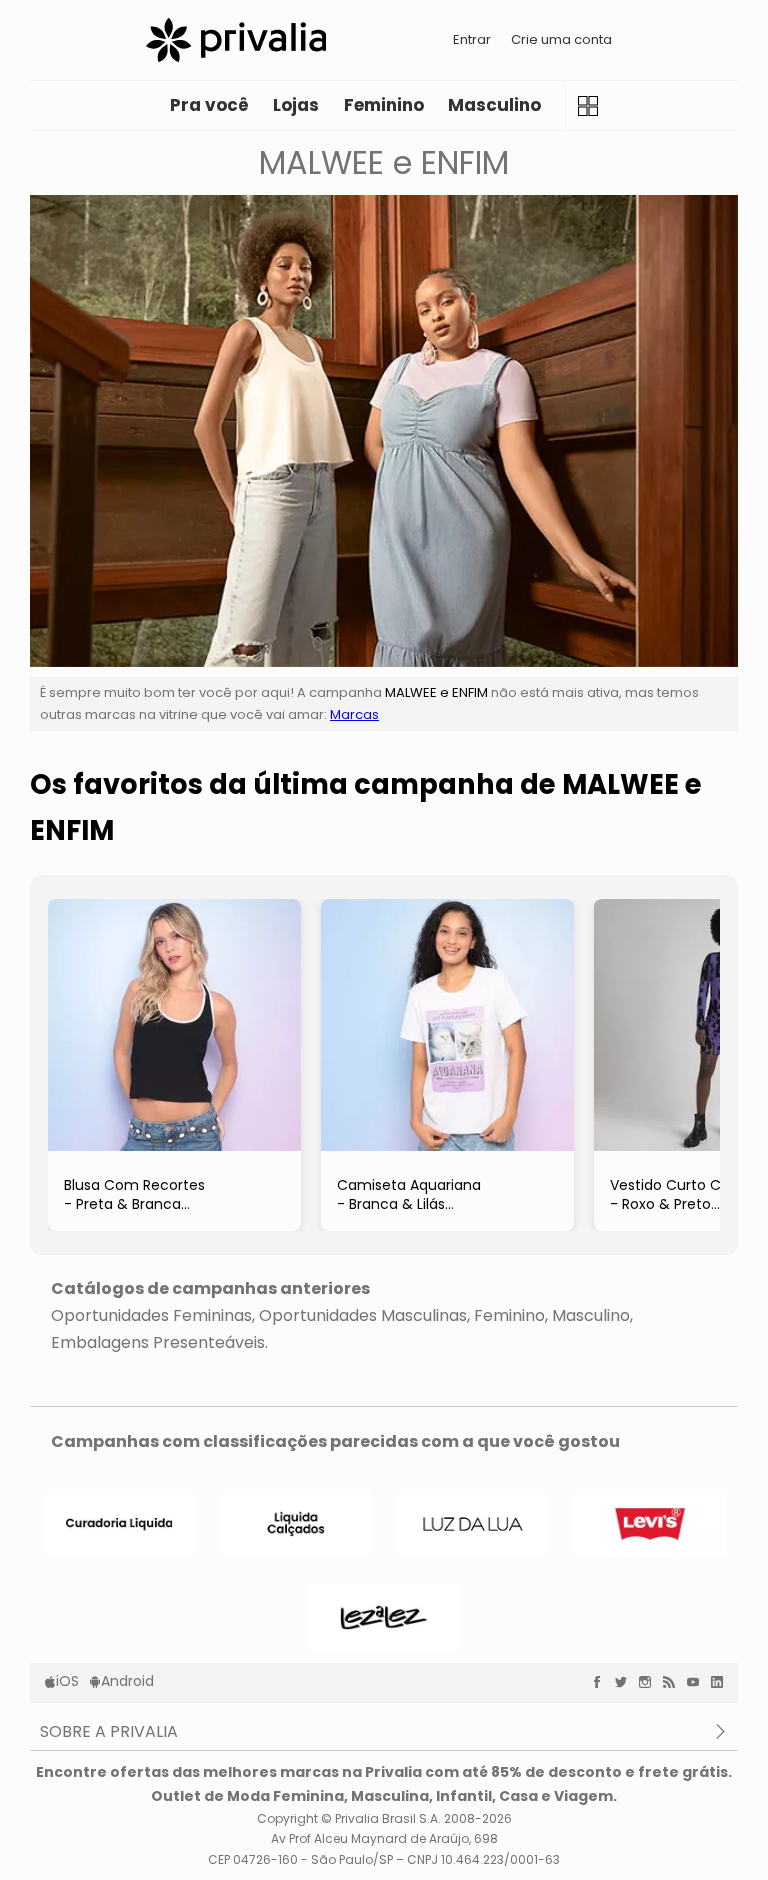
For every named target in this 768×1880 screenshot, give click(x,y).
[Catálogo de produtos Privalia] (587, 105)
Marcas (354, 714)
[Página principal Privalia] (236, 40)
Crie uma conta (561, 39)
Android (127, 1681)
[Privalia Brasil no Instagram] (650, 1682)
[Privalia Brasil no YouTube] (698, 1682)
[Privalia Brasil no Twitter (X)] (626, 1682)
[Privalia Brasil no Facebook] (602, 1682)
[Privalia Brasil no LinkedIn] (722, 1682)
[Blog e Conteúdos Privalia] (674, 1682)
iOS (67, 1681)
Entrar (472, 39)
